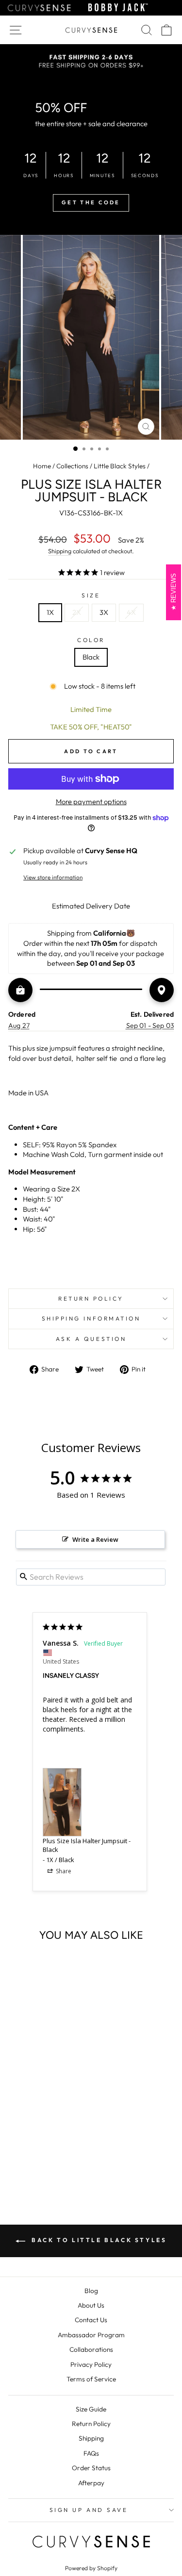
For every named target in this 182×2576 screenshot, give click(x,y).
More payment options (91, 801)
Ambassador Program (91, 2335)
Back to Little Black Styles (98, 2240)
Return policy (91, 1298)
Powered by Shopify (91, 2568)
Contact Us (91, 2320)
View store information (53, 877)
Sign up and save (89, 2510)
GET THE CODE (91, 202)
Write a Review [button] (95, 1539)
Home (42, 466)
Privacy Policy (91, 2364)
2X (77, 612)
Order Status (91, 2468)
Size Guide (91, 2409)
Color (91, 640)
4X (131, 612)
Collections (72, 466)
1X (50, 612)
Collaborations (91, 2349)
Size (91, 595)
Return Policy (91, 2424)
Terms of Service (91, 2379)
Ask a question (91, 1339)
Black (91, 657)
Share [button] (63, 1871)
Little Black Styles (120, 466)
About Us (91, 2305)
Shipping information (91, 1318)
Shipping (60, 551)
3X (104, 612)
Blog (91, 2291)
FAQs (91, 2453)
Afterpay (91, 2483)
